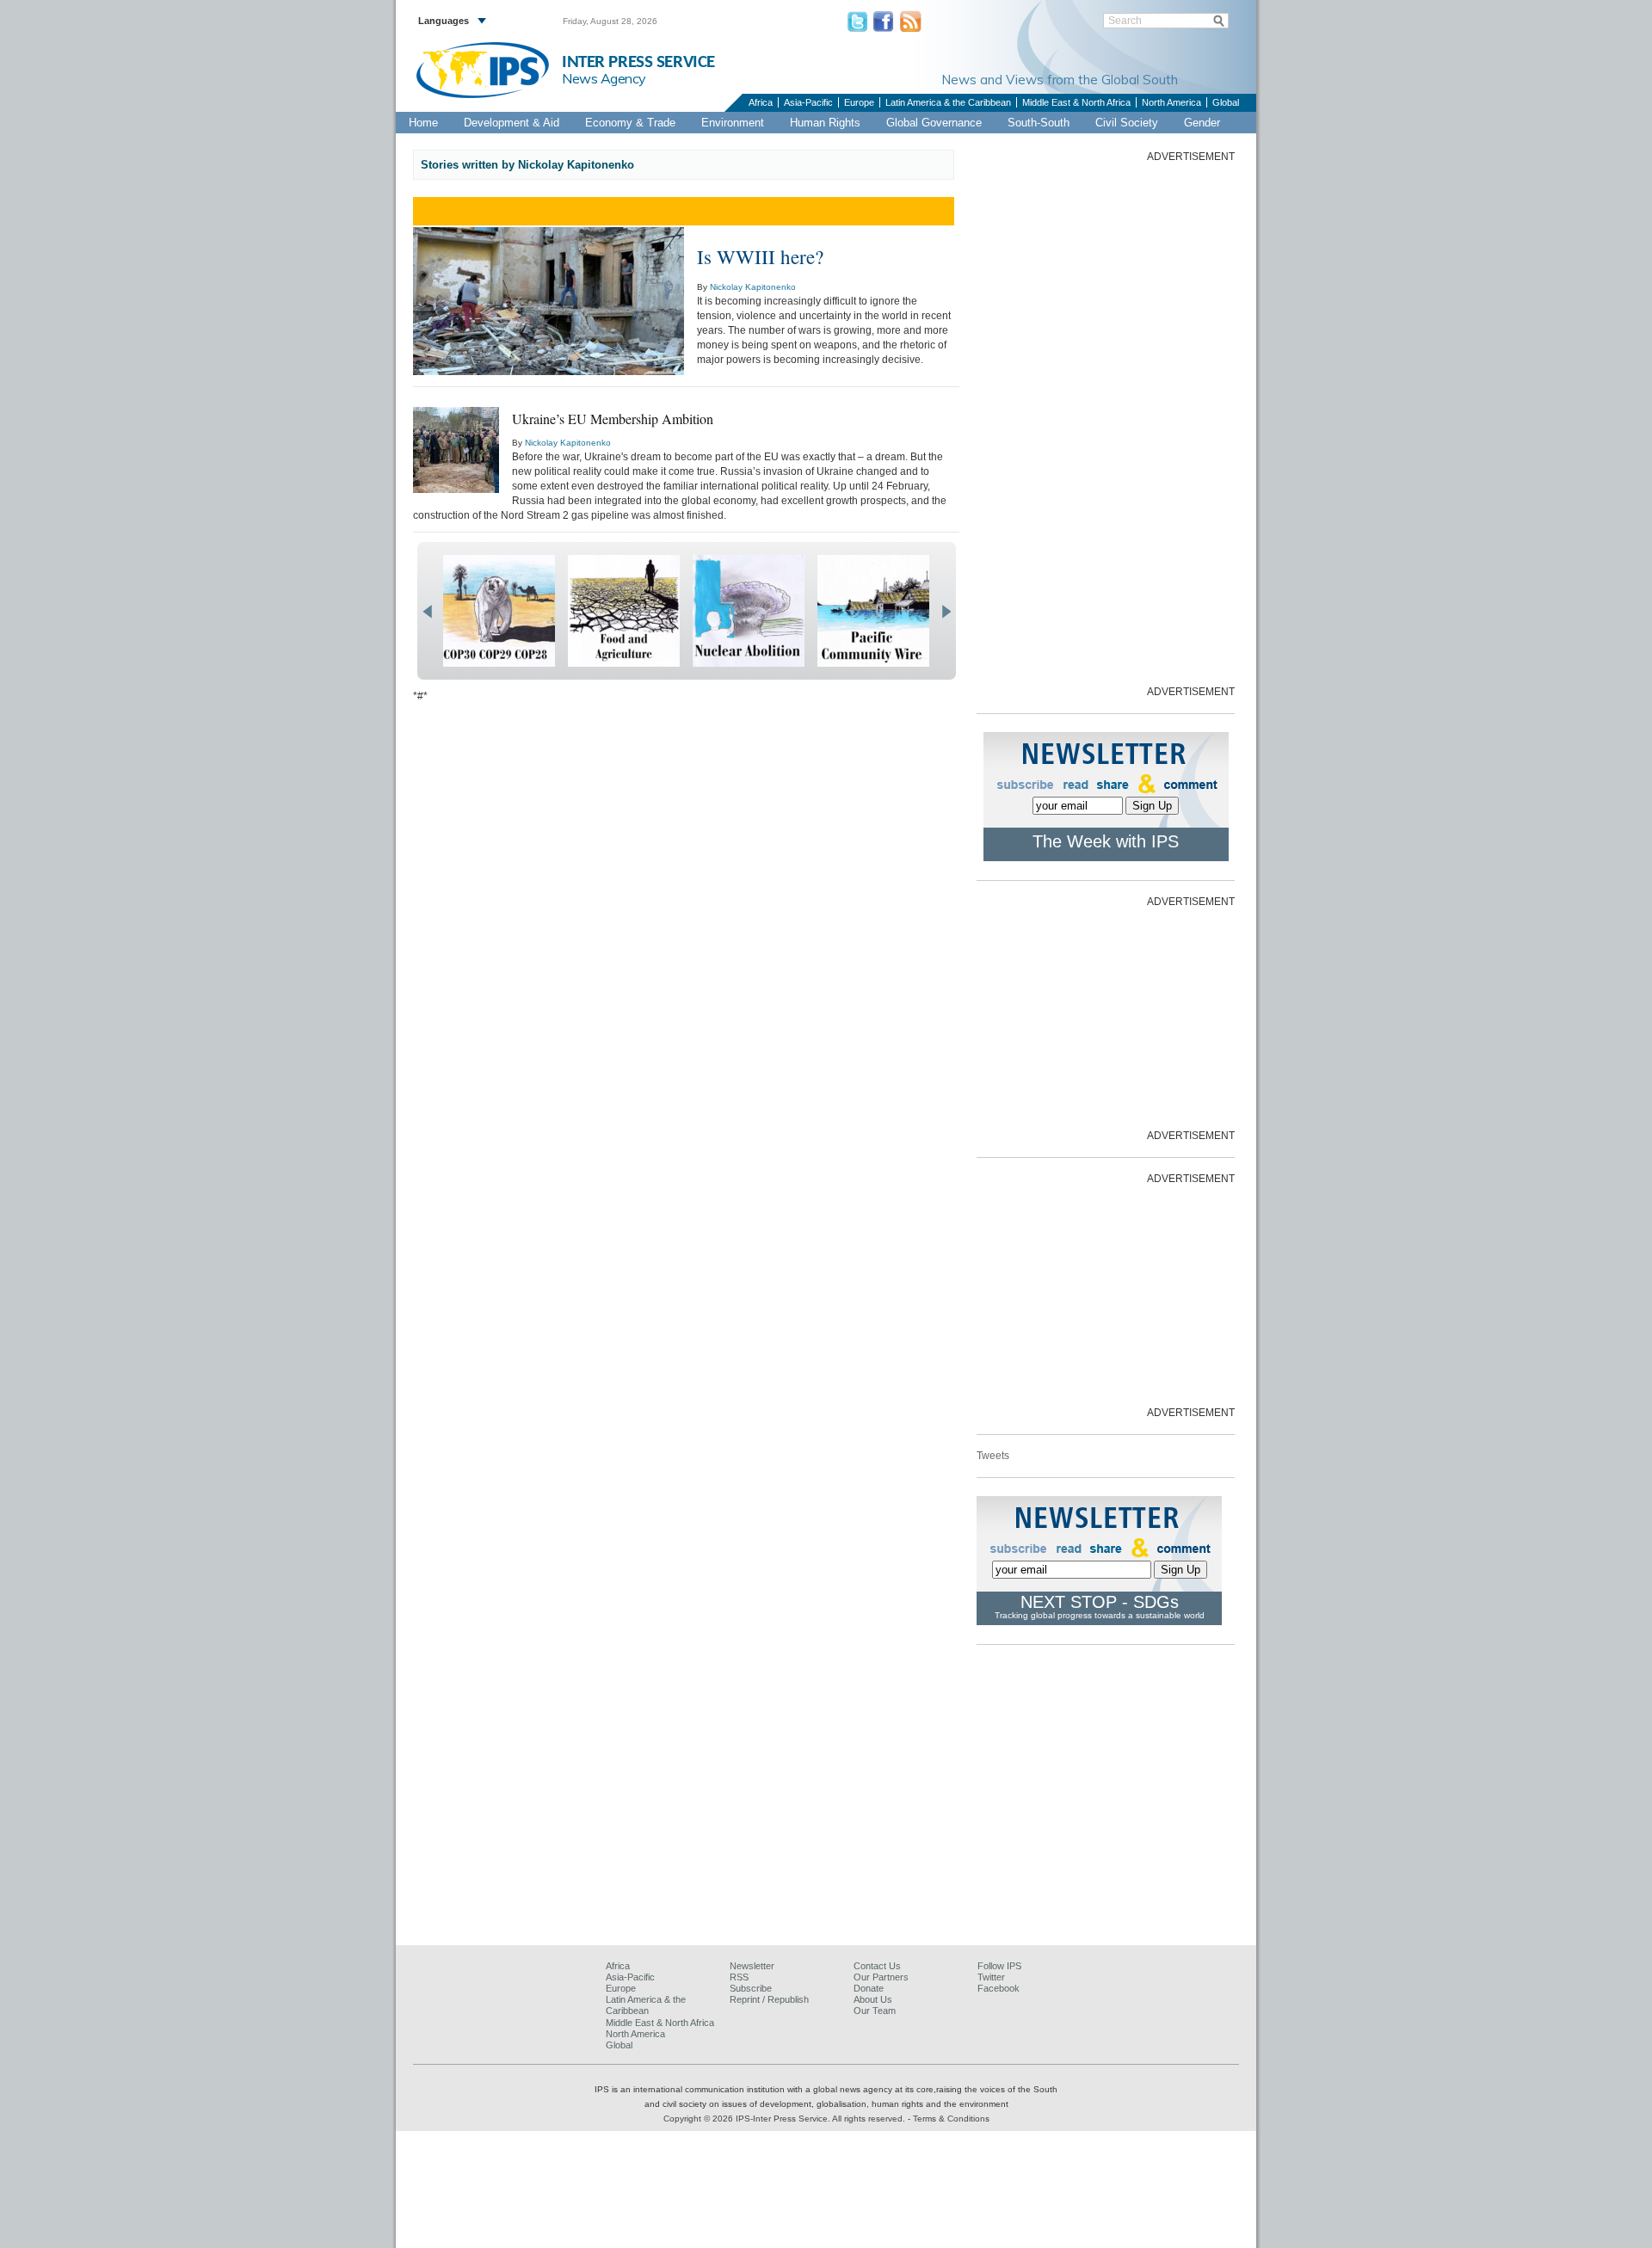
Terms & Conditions (951, 2119)
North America (1171, 102)
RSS (739, 1977)
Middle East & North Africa (1076, 102)
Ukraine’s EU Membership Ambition (613, 419)
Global (1226, 102)
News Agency (604, 78)
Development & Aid (512, 123)
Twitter (991, 1977)
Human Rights (825, 123)
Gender (1202, 123)
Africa (761, 102)
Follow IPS (999, 1966)
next (946, 612)
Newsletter (752, 1966)
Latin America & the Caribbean (948, 102)
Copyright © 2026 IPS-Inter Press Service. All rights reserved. (786, 2119)
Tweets (993, 1456)
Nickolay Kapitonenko (753, 287)
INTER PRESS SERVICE (638, 62)
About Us (873, 1999)
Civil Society (1127, 123)
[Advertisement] (1106, 422)
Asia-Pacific (808, 102)
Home (423, 123)
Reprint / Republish (769, 1999)
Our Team (875, 2011)
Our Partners (881, 1977)
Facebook (999, 1988)
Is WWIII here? (760, 256)
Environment (733, 123)
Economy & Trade (630, 123)
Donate (869, 1988)
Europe (859, 102)
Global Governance (934, 123)
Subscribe (751, 1988)
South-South (1039, 123)
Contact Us (877, 1966)
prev (427, 612)
